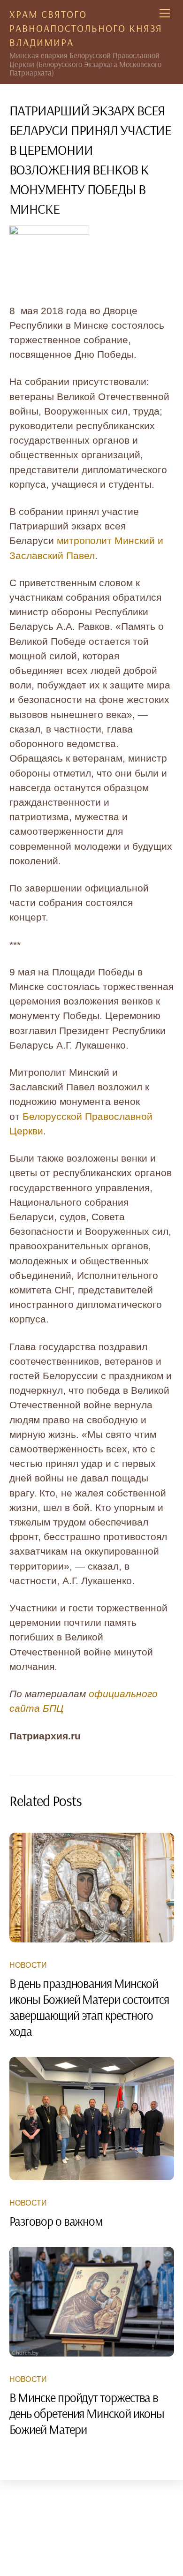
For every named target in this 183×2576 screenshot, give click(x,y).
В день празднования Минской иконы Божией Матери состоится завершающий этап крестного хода (89, 2007)
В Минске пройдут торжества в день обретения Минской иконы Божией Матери (87, 2413)
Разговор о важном (56, 2221)
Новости (28, 1965)
